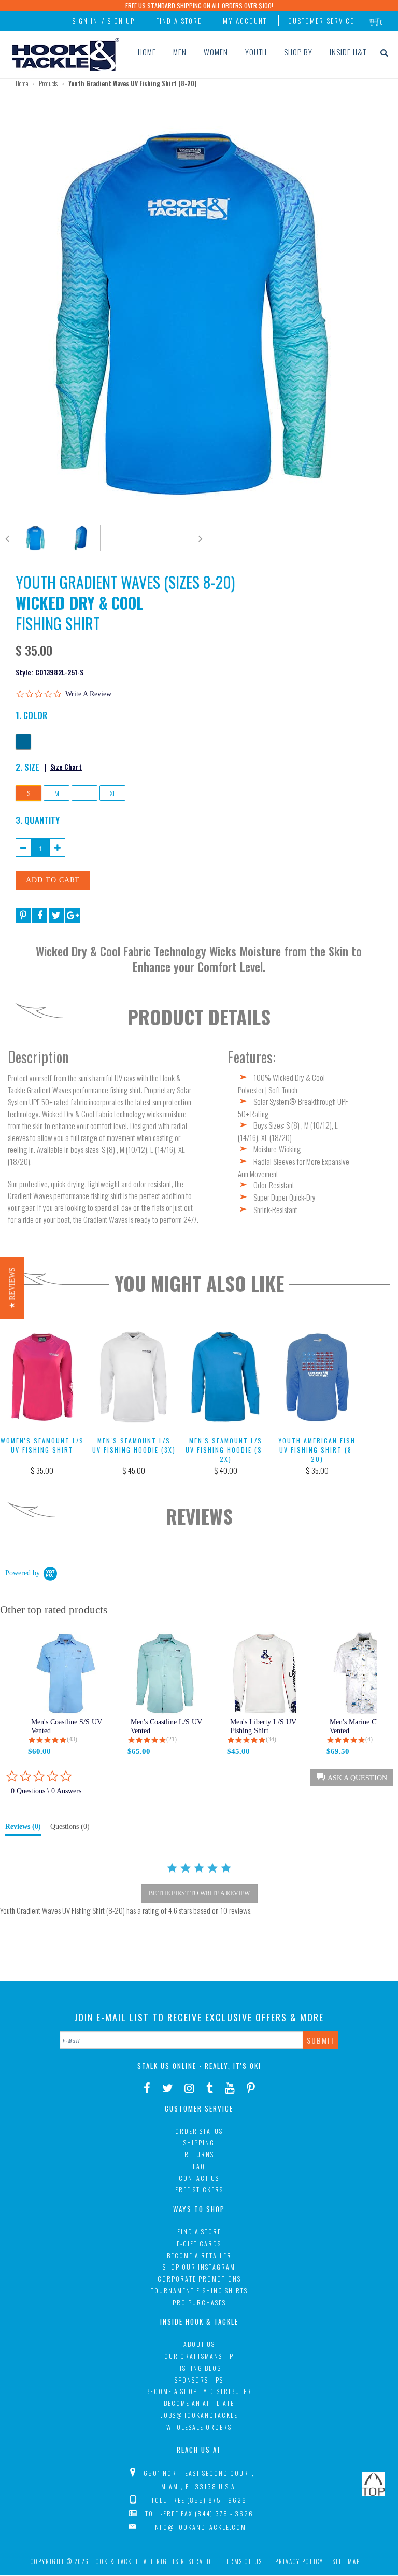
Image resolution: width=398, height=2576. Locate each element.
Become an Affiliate (199, 2403)
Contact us (199, 2178)
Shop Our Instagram (199, 2267)
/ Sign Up (118, 21)
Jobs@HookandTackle (199, 2415)
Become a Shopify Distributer (199, 2391)
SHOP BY (298, 52)
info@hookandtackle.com (199, 2527)
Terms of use (244, 2561)
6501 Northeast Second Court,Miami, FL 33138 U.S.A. (199, 2480)
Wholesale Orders (199, 2427)
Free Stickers (199, 2190)
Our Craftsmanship (199, 2356)
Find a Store (179, 21)
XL (113, 793)
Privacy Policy (299, 2561)
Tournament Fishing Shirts (199, 2291)
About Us (199, 2344)
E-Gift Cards (199, 2243)
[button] (12, 1288)
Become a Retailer (199, 2255)
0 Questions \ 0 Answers (46, 1791)
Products (48, 83)
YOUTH (256, 52)
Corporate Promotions (199, 2279)
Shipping (199, 2142)
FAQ (199, 2166)
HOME (147, 52)
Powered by (23, 1573)
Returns (199, 2154)
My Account (245, 21)
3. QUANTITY (38, 820)
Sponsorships (199, 2380)
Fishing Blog (199, 2368)
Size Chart (66, 766)
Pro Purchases (199, 2303)
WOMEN (216, 52)
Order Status (199, 2131)
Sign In (85, 21)
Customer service (321, 21)
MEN (180, 52)
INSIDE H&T (348, 52)
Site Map (346, 2561)
